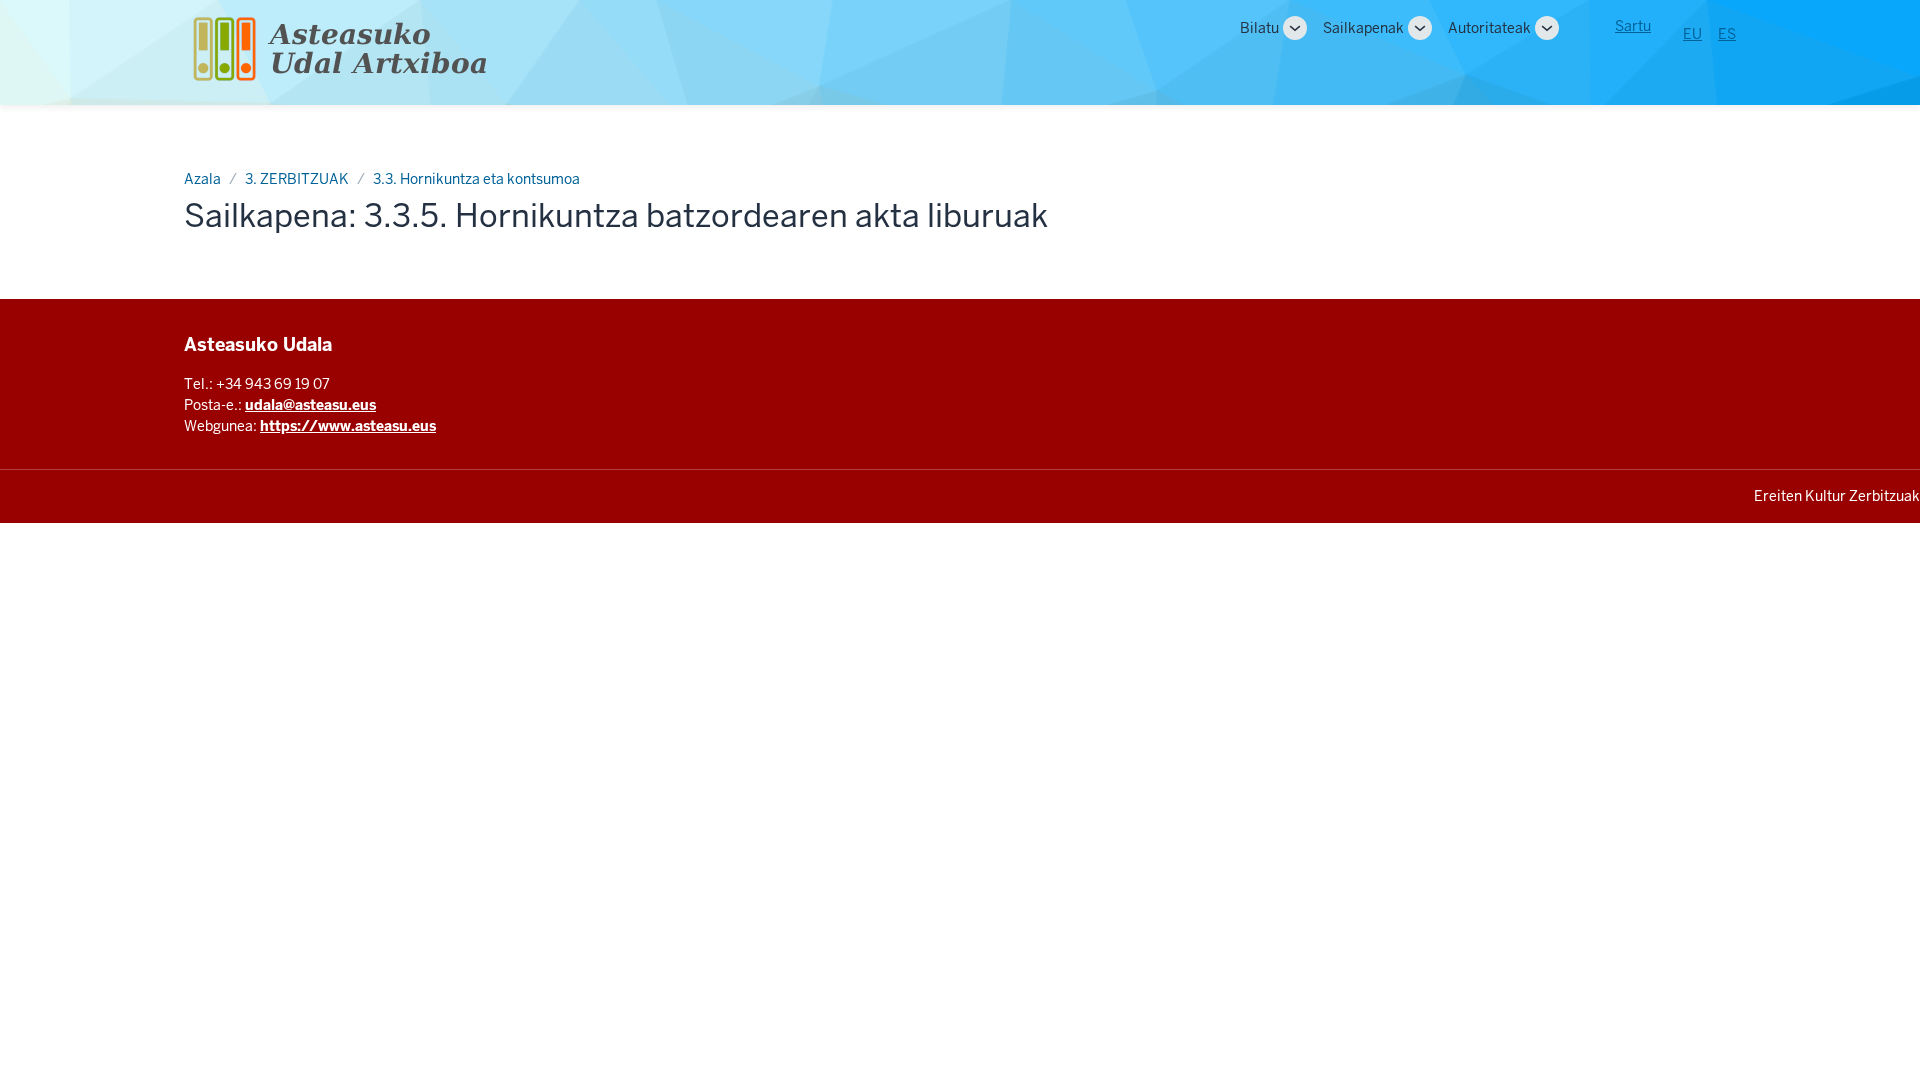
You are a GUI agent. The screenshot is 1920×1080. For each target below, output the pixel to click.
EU (1692, 34)
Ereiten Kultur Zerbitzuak (1837, 496)
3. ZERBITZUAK (297, 179)
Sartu (1633, 26)
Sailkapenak (1363, 28)
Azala (202, 179)
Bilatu (1259, 28)
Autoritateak (1489, 28)
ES (1727, 34)
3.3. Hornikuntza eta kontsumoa (476, 179)
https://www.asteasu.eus (348, 426)
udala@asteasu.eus (310, 405)
